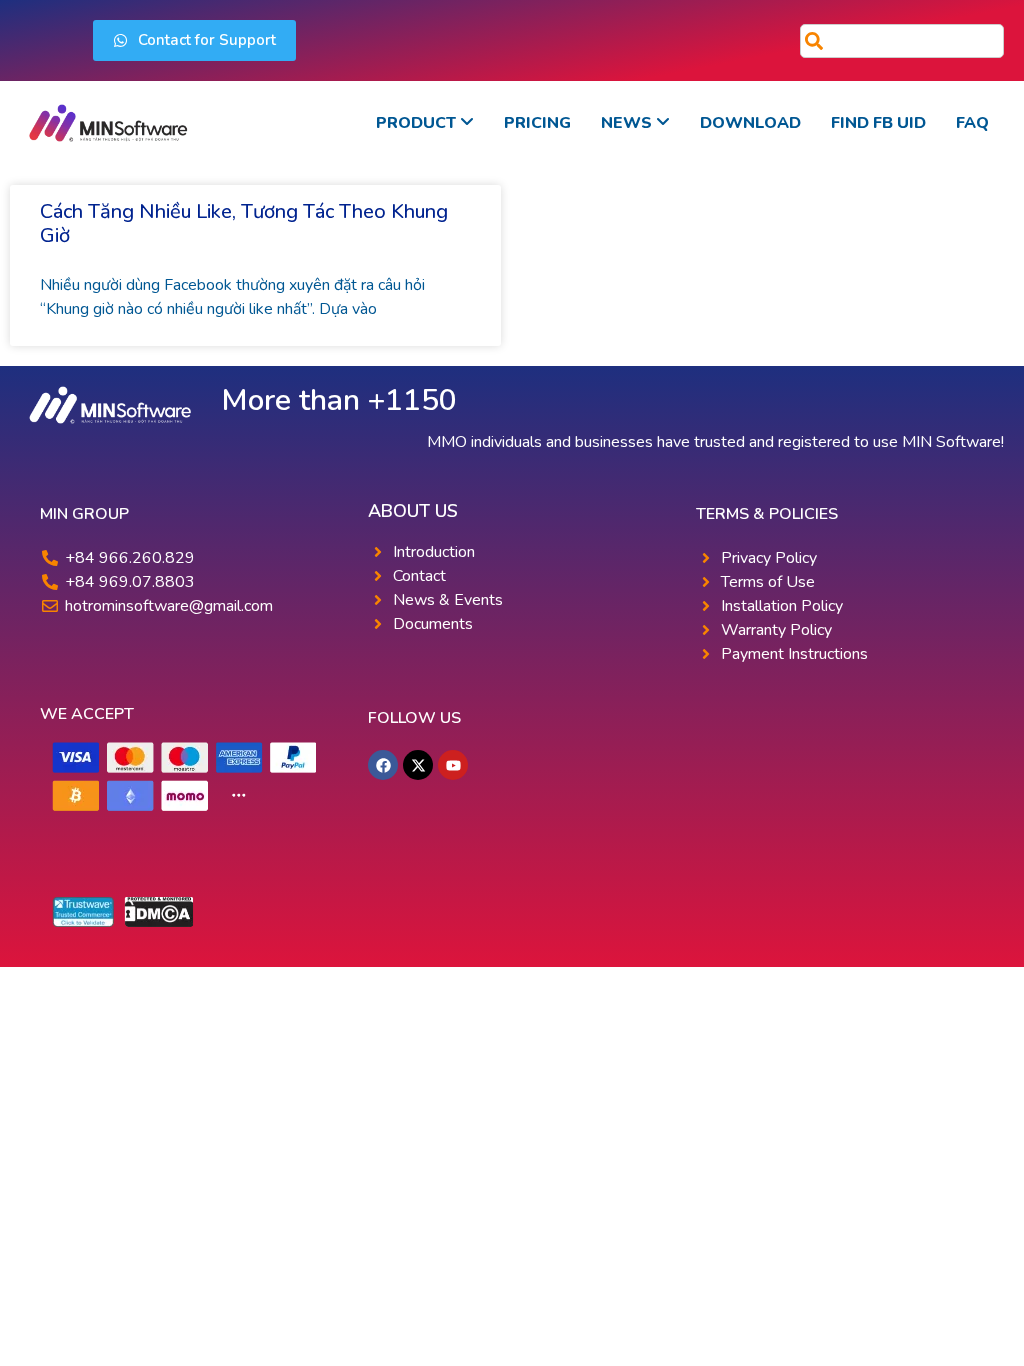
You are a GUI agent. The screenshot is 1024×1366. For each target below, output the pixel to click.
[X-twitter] (418, 765)
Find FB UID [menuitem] (878, 123)
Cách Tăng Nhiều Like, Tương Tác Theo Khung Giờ (244, 223)
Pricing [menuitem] (537, 123)
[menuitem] (425, 123)
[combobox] (902, 41)
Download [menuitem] (750, 123)
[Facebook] (383, 765)
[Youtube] (453, 765)
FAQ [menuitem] (972, 123)
